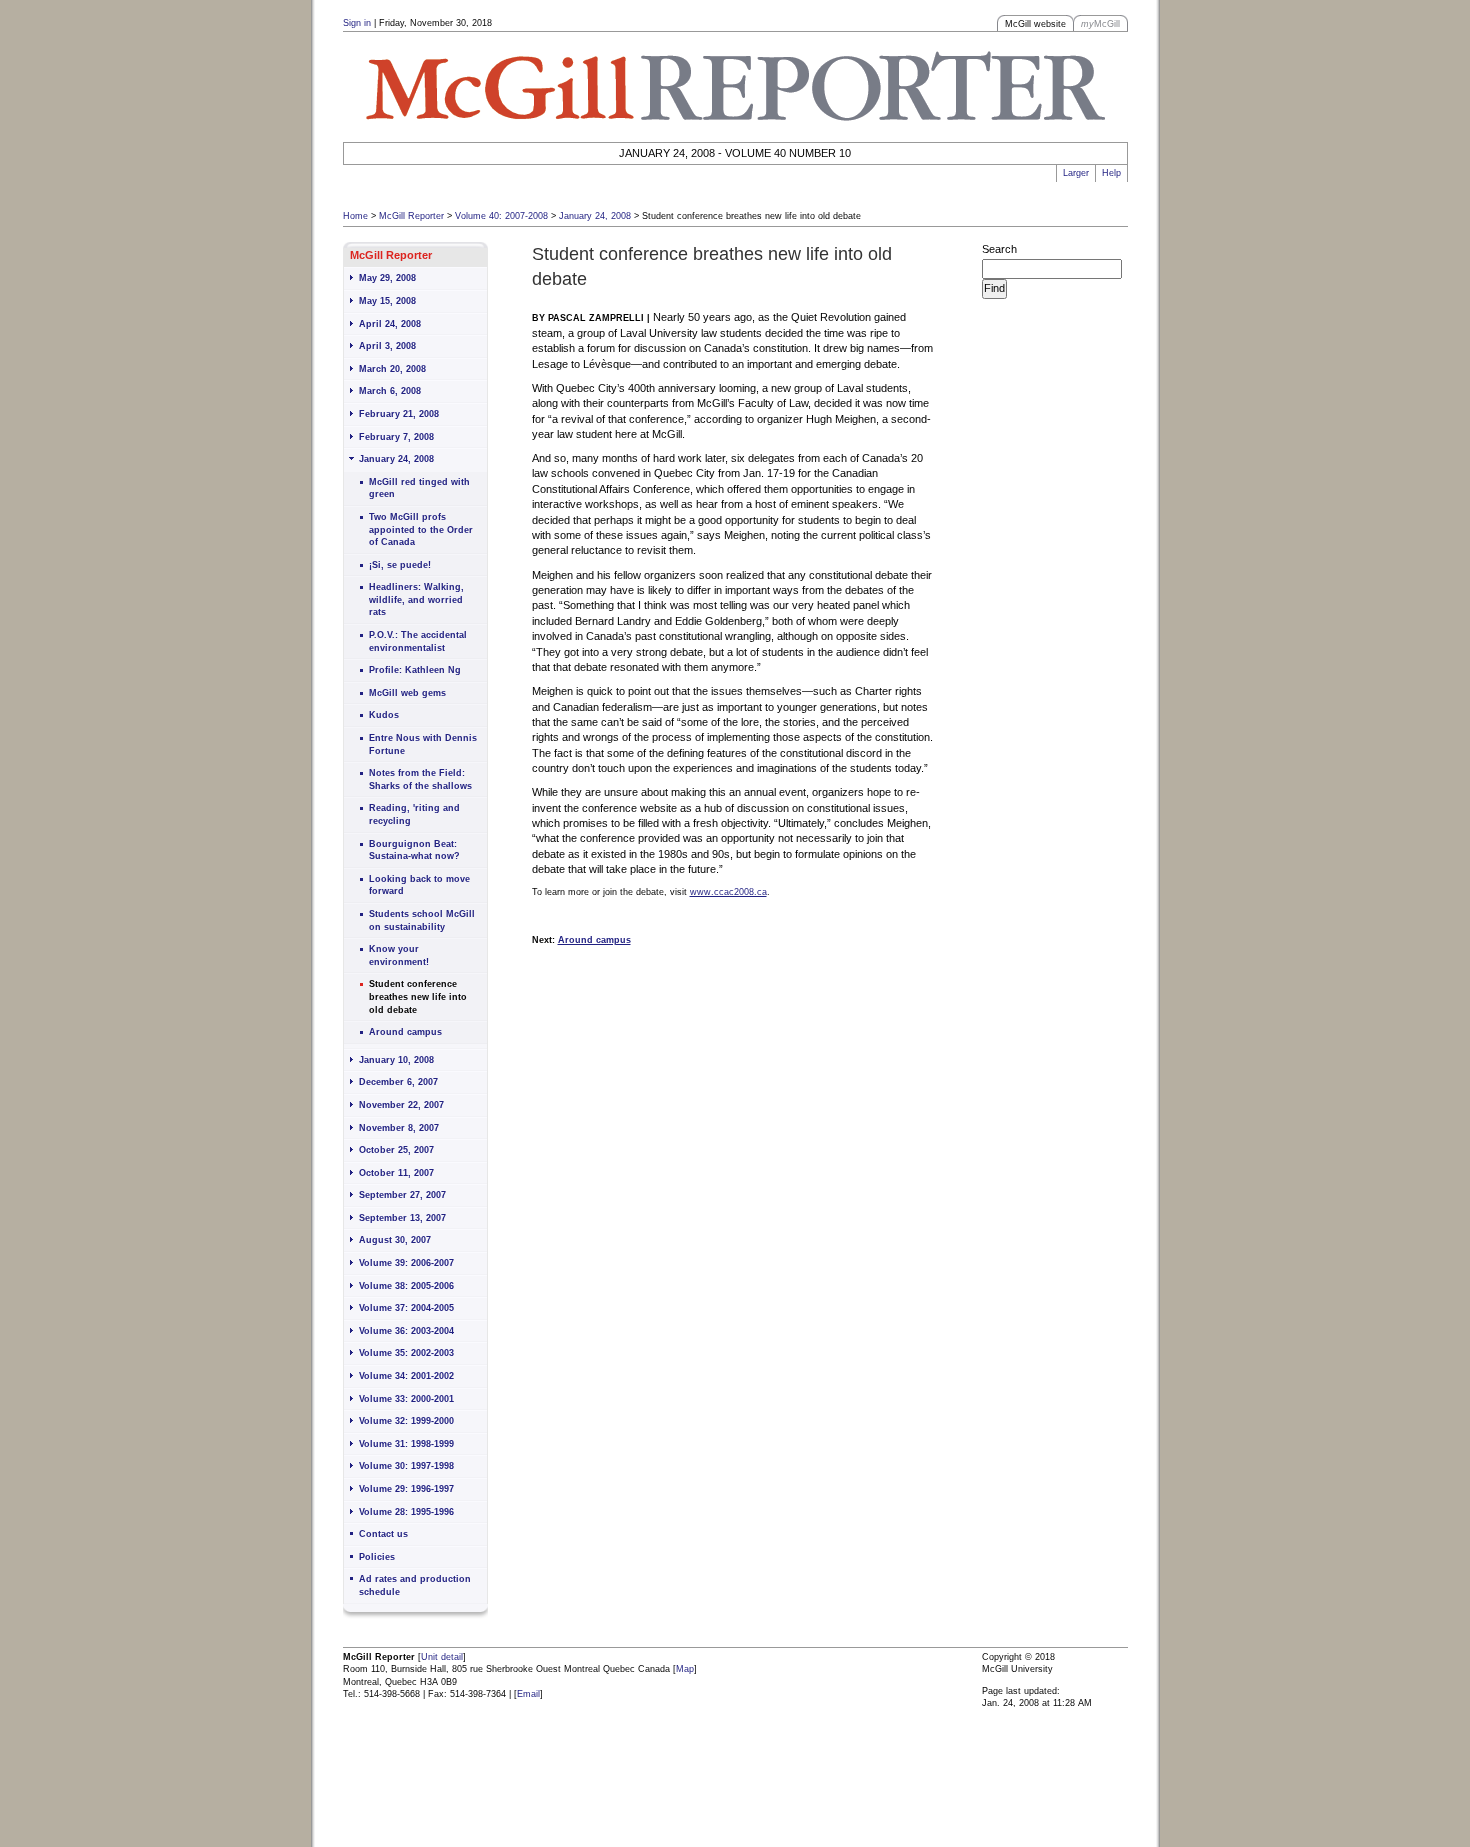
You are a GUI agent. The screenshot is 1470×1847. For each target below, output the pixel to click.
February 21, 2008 (399, 414)
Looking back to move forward (419, 885)
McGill (1100, 24)
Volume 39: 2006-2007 (406, 1263)
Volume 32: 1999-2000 (406, 1421)
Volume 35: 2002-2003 (406, 1353)
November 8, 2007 (399, 1128)
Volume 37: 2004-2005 (406, 1308)
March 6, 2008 (390, 391)
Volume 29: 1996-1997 (406, 1489)
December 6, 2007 (398, 1082)
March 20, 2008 (392, 369)
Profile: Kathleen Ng (415, 670)
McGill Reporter (411, 216)
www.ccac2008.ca (728, 892)
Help (1111, 173)
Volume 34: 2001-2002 (406, 1376)
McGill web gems (407, 693)
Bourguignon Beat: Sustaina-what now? (414, 850)
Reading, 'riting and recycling (414, 814)
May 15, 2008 (387, 301)
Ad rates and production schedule (415, 1585)
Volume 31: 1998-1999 (406, 1444)
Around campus (405, 1032)
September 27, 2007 (402, 1195)
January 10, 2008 (396, 1060)
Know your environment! (399, 955)
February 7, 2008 (396, 437)
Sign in (357, 23)
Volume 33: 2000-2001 (406, 1399)
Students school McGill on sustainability (422, 920)
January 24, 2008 (595, 216)
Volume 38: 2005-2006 (406, 1286)
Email (528, 1694)
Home (355, 216)
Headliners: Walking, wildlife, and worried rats (416, 599)
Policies (377, 1557)
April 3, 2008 (387, 346)
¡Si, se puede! (400, 565)
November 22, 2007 (401, 1105)
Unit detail (442, 1657)
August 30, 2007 (395, 1240)
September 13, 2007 (402, 1218)
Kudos (384, 715)
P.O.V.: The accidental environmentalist (418, 641)
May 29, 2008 (387, 278)
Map (685, 1669)
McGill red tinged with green (419, 488)
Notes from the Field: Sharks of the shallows (420, 779)
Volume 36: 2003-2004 (406, 1331)
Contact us (383, 1534)
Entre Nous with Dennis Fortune (423, 744)
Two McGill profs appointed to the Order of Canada (421, 529)
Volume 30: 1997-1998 (406, 1466)
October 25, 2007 (396, 1150)
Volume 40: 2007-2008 (501, 216)
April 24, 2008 (390, 324)
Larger (1076, 173)
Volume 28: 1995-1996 (406, 1512)
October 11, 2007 (396, 1173)
